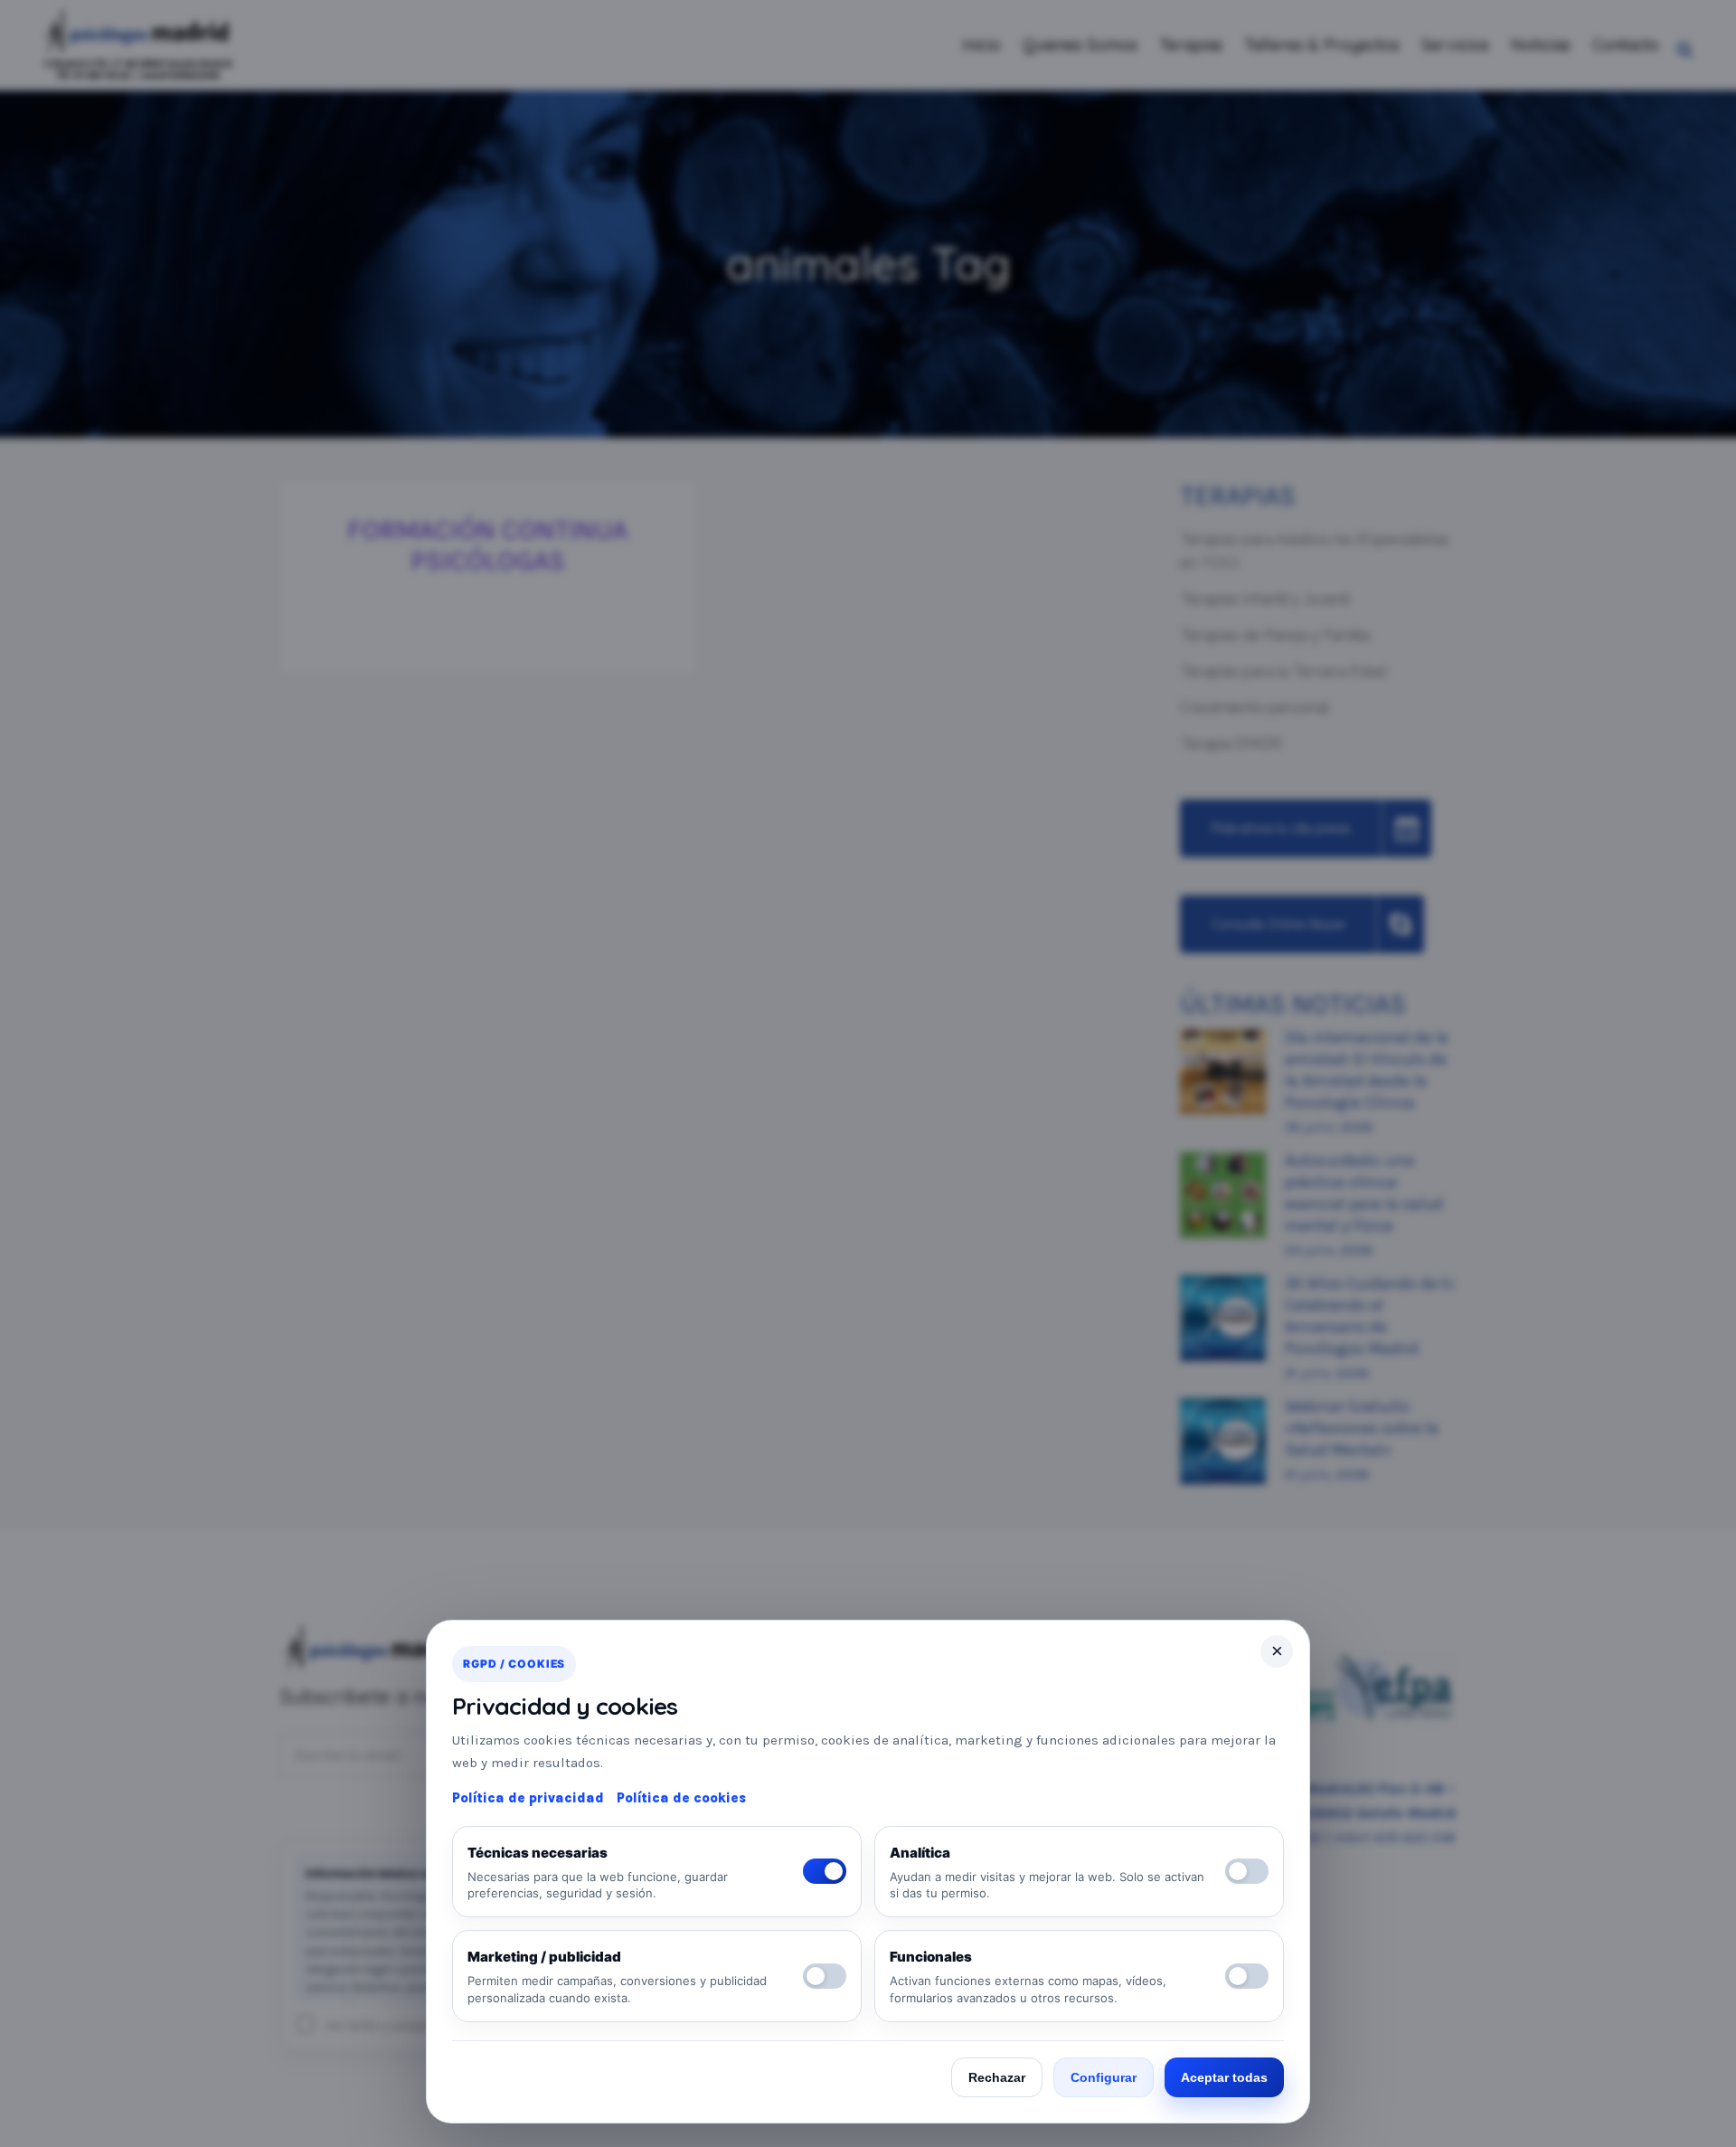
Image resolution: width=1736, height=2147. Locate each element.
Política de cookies (681, 1798)
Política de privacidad (528, 1798)
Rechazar (997, 2077)
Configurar (1104, 2077)
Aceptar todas (1224, 2077)
